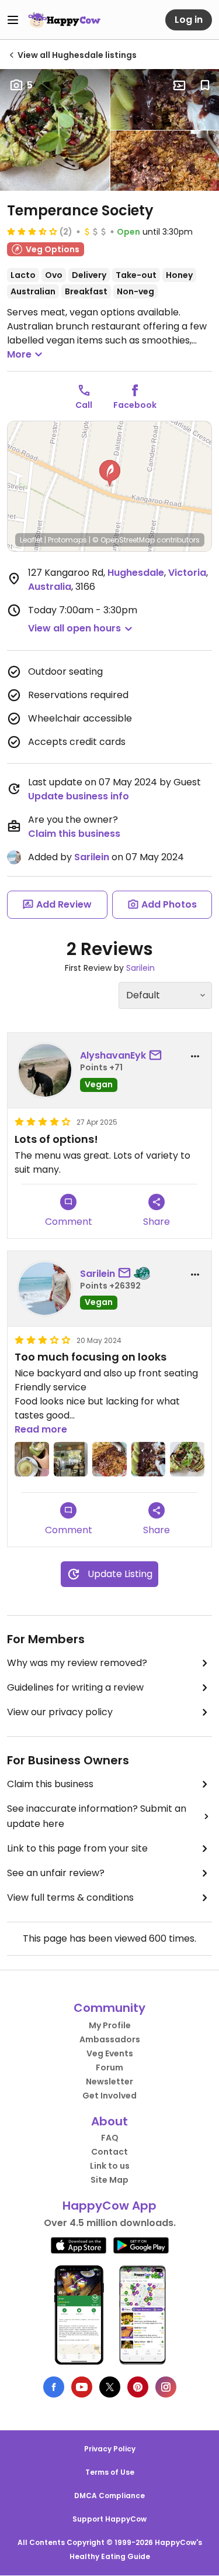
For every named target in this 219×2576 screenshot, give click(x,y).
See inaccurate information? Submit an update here (97, 1816)
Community (109, 2008)
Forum (109, 2067)
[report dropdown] (195, 1056)
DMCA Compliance (109, 2496)
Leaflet (31, 540)
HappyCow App (109, 2206)
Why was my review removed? (77, 1663)
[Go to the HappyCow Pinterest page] (138, 2387)
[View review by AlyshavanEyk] (45, 1070)
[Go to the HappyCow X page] (110, 2387)
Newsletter (109, 2082)
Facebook (135, 405)
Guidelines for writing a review (75, 1687)
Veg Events (110, 2053)
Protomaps (67, 540)
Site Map (109, 2180)
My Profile (110, 2025)
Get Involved (109, 2096)
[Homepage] (64, 20)
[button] (110, 473)
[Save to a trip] (179, 85)
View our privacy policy (60, 1712)
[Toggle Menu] (13, 20)
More (19, 354)
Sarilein (92, 857)
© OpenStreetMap (124, 540)
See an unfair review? (56, 1873)
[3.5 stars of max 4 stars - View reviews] (32, 231)
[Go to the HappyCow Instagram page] (166, 2387)
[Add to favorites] (205, 85)
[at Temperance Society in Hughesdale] (32, 1459)
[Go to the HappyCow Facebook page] (54, 2387)
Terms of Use (110, 2472)
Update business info (79, 796)
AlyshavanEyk (113, 1055)
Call (84, 405)
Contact (109, 2152)
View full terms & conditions (70, 1897)
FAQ (110, 2138)
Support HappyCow (109, 2519)
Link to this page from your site (77, 1848)
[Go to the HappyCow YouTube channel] (82, 2387)
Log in (189, 20)
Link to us (110, 2166)
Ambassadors (110, 2039)
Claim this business (74, 834)
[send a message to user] (158, 1056)
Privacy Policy (110, 2449)
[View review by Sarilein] (45, 1289)
